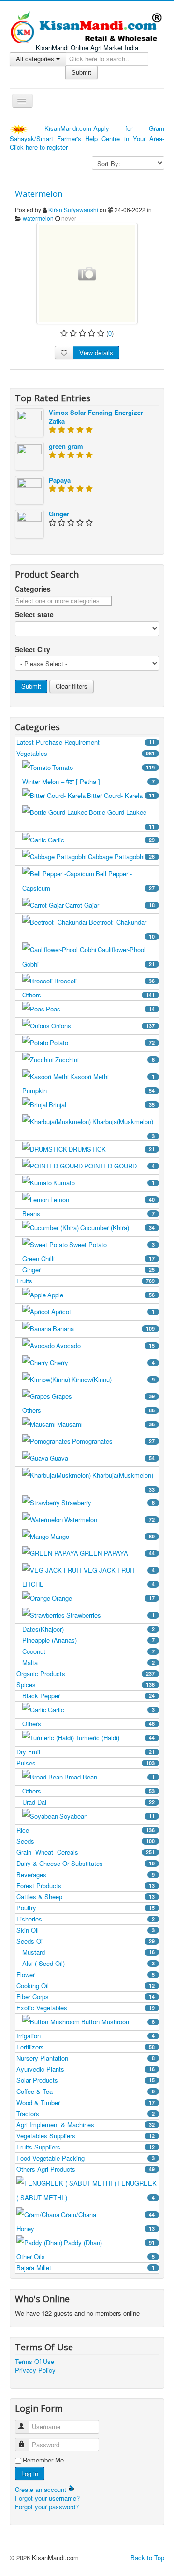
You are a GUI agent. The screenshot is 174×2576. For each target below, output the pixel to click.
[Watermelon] (87, 273)
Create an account (42, 2489)
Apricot (103, 1312)
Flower (86, 1974)
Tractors (86, 2113)
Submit (81, 72)
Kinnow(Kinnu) (113, 1379)
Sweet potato (112, 1245)
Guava (102, 1458)
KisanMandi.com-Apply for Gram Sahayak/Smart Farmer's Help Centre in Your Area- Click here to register (87, 138)
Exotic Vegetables (86, 2008)
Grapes (103, 1396)
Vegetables (86, 753)
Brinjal (102, 1104)
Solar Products (86, 2080)
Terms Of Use (35, 2362)
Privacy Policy (35, 2370)
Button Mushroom (118, 2022)
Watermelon (39, 193)
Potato (102, 1043)
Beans (88, 1214)
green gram (66, 446)
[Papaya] (29, 489)
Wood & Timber (86, 2102)
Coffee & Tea (86, 2091)
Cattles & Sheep (86, 1897)
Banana (104, 1329)
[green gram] (29, 455)
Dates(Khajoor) (88, 1629)
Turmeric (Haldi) (115, 1738)
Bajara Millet (86, 2268)
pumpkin (88, 1090)
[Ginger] (29, 523)
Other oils (86, 2256)
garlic (101, 840)
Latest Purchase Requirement (86, 742)
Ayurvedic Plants (86, 2069)
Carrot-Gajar (110, 905)
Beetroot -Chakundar (122, 929)
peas (100, 1009)
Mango (102, 1536)
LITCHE (88, 1584)
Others (88, 995)
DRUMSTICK (112, 1149)
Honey (86, 2228)
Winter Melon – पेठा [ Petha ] (88, 781)
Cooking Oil (86, 1985)
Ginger (59, 514)
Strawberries (110, 1615)
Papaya (60, 480)
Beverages (86, 1874)
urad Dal (88, 1802)
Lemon (102, 1200)
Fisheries (86, 1919)
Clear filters (72, 686)
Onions (103, 1026)
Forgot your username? (47, 2498)
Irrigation (86, 2036)
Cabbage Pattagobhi (121, 857)
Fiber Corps (86, 1997)
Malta (88, 1662)
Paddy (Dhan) (109, 2242)
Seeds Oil (86, 1941)
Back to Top (147, 2557)
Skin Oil (86, 1930)
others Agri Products (86, 2169)
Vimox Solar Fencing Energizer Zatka (96, 417)
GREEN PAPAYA (117, 1553)
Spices (86, 1685)
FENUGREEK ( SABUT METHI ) (87, 2190)
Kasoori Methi (112, 1076)
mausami (106, 1424)
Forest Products (86, 1886)
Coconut (88, 1651)
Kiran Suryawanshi (73, 209)
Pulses (86, 1763)
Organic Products (86, 1673)
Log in (30, 2473)
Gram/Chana (108, 2214)
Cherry (102, 1362)
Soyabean (107, 1816)
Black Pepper (88, 1696)
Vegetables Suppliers (86, 2136)
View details (96, 352)
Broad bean (109, 1777)
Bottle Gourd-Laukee (122, 819)
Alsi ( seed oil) (88, 1963)
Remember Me (43, 2460)
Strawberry (108, 1502)
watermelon (38, 218)
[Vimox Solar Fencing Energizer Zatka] (29, 421)
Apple (101, 1295)
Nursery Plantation (86, 2058)
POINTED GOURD (119, 1166)
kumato (104, 1183)
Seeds (86, 1841)
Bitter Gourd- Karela (121, 795)
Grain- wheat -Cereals (86, 1852)
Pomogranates (113, 1441)
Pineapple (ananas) (88, 1640)
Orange (103, 1598)
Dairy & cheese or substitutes (86, 1863)
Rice (86, 1830)
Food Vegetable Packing (86, 2158)
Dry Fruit (86, 1752)
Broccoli (104, 981)
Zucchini (105, 1060)
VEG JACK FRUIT (119, 1570)
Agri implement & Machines (86, 2125)
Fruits (86, 1281)
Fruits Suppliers (86, 2147)
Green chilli (88, 1259)
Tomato (103, 767)
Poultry (86, 1908)
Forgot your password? (47, 2507)
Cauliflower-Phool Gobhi (88, 957)
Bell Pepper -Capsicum (88, 881)
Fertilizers (86, 2047)
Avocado (105, 1345)
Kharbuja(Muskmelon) (123, 1128)
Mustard (88, 1952)
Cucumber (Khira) (117, 1228)
